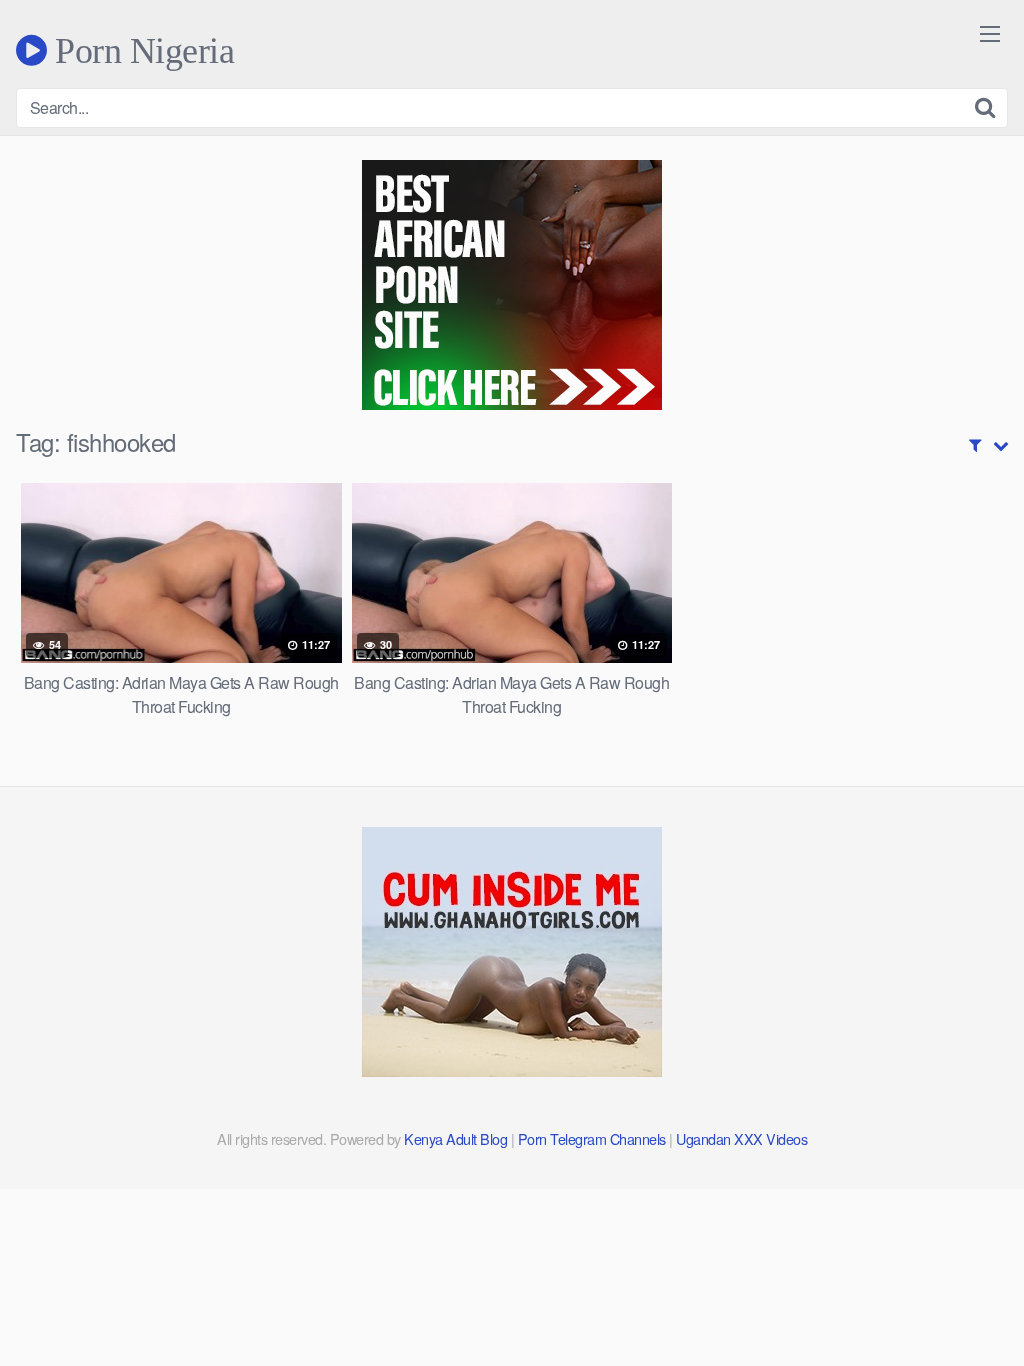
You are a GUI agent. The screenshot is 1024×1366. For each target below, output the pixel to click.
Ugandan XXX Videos (741, 1138)
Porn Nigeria (140, 50)
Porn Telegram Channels (594, 1138)
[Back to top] (969, 1302)
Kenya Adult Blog (455, 1138)
